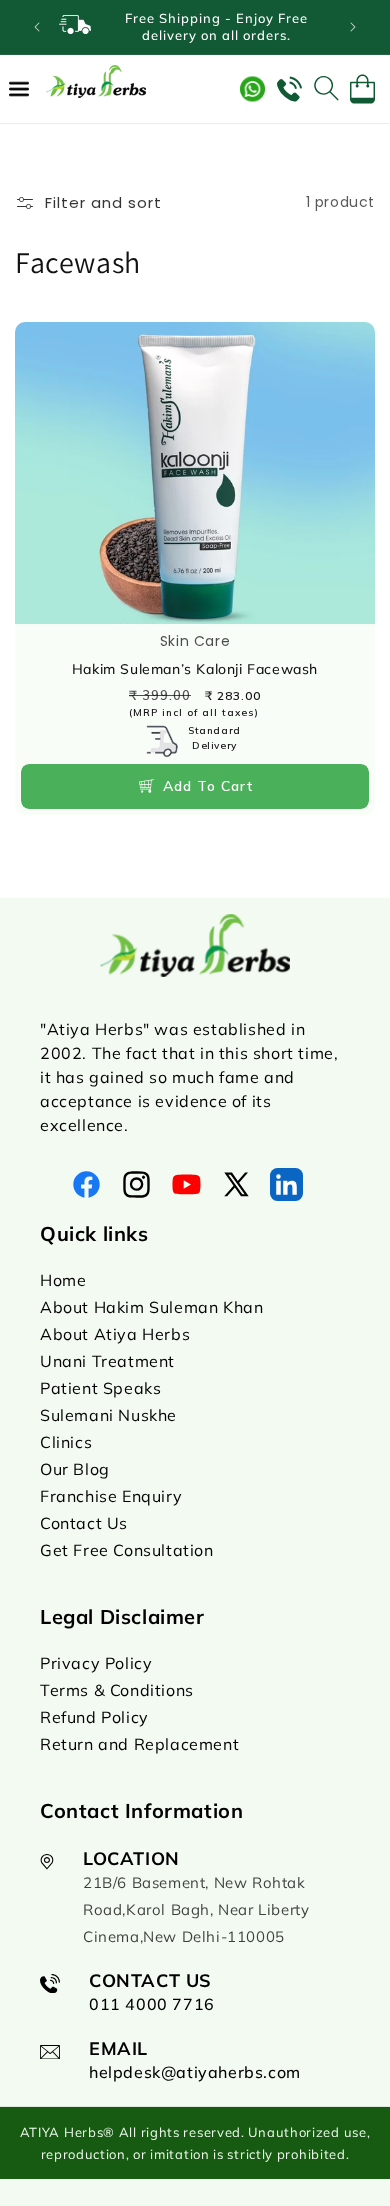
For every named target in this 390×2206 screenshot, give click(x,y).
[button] (19, 89)
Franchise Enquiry (111, 1496)
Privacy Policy (96, 1663)
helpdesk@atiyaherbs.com (195, 2072)
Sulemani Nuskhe (108, 1415)
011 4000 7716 (152, 2004)
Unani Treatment (107, 1361)
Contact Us (84, 1523)
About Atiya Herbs (115, 1334)
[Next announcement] (353, 27)
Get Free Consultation (127, 1550)
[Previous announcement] (37, 27)
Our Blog (75, 1469)
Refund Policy (94, 1717)
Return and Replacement (139, 1744)
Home (63, 1280)
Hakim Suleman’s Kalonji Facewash (195, 668)
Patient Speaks (100, 1388)
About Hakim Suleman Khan (151, 1307)
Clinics (66, 1442)
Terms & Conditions (117, 1690)
